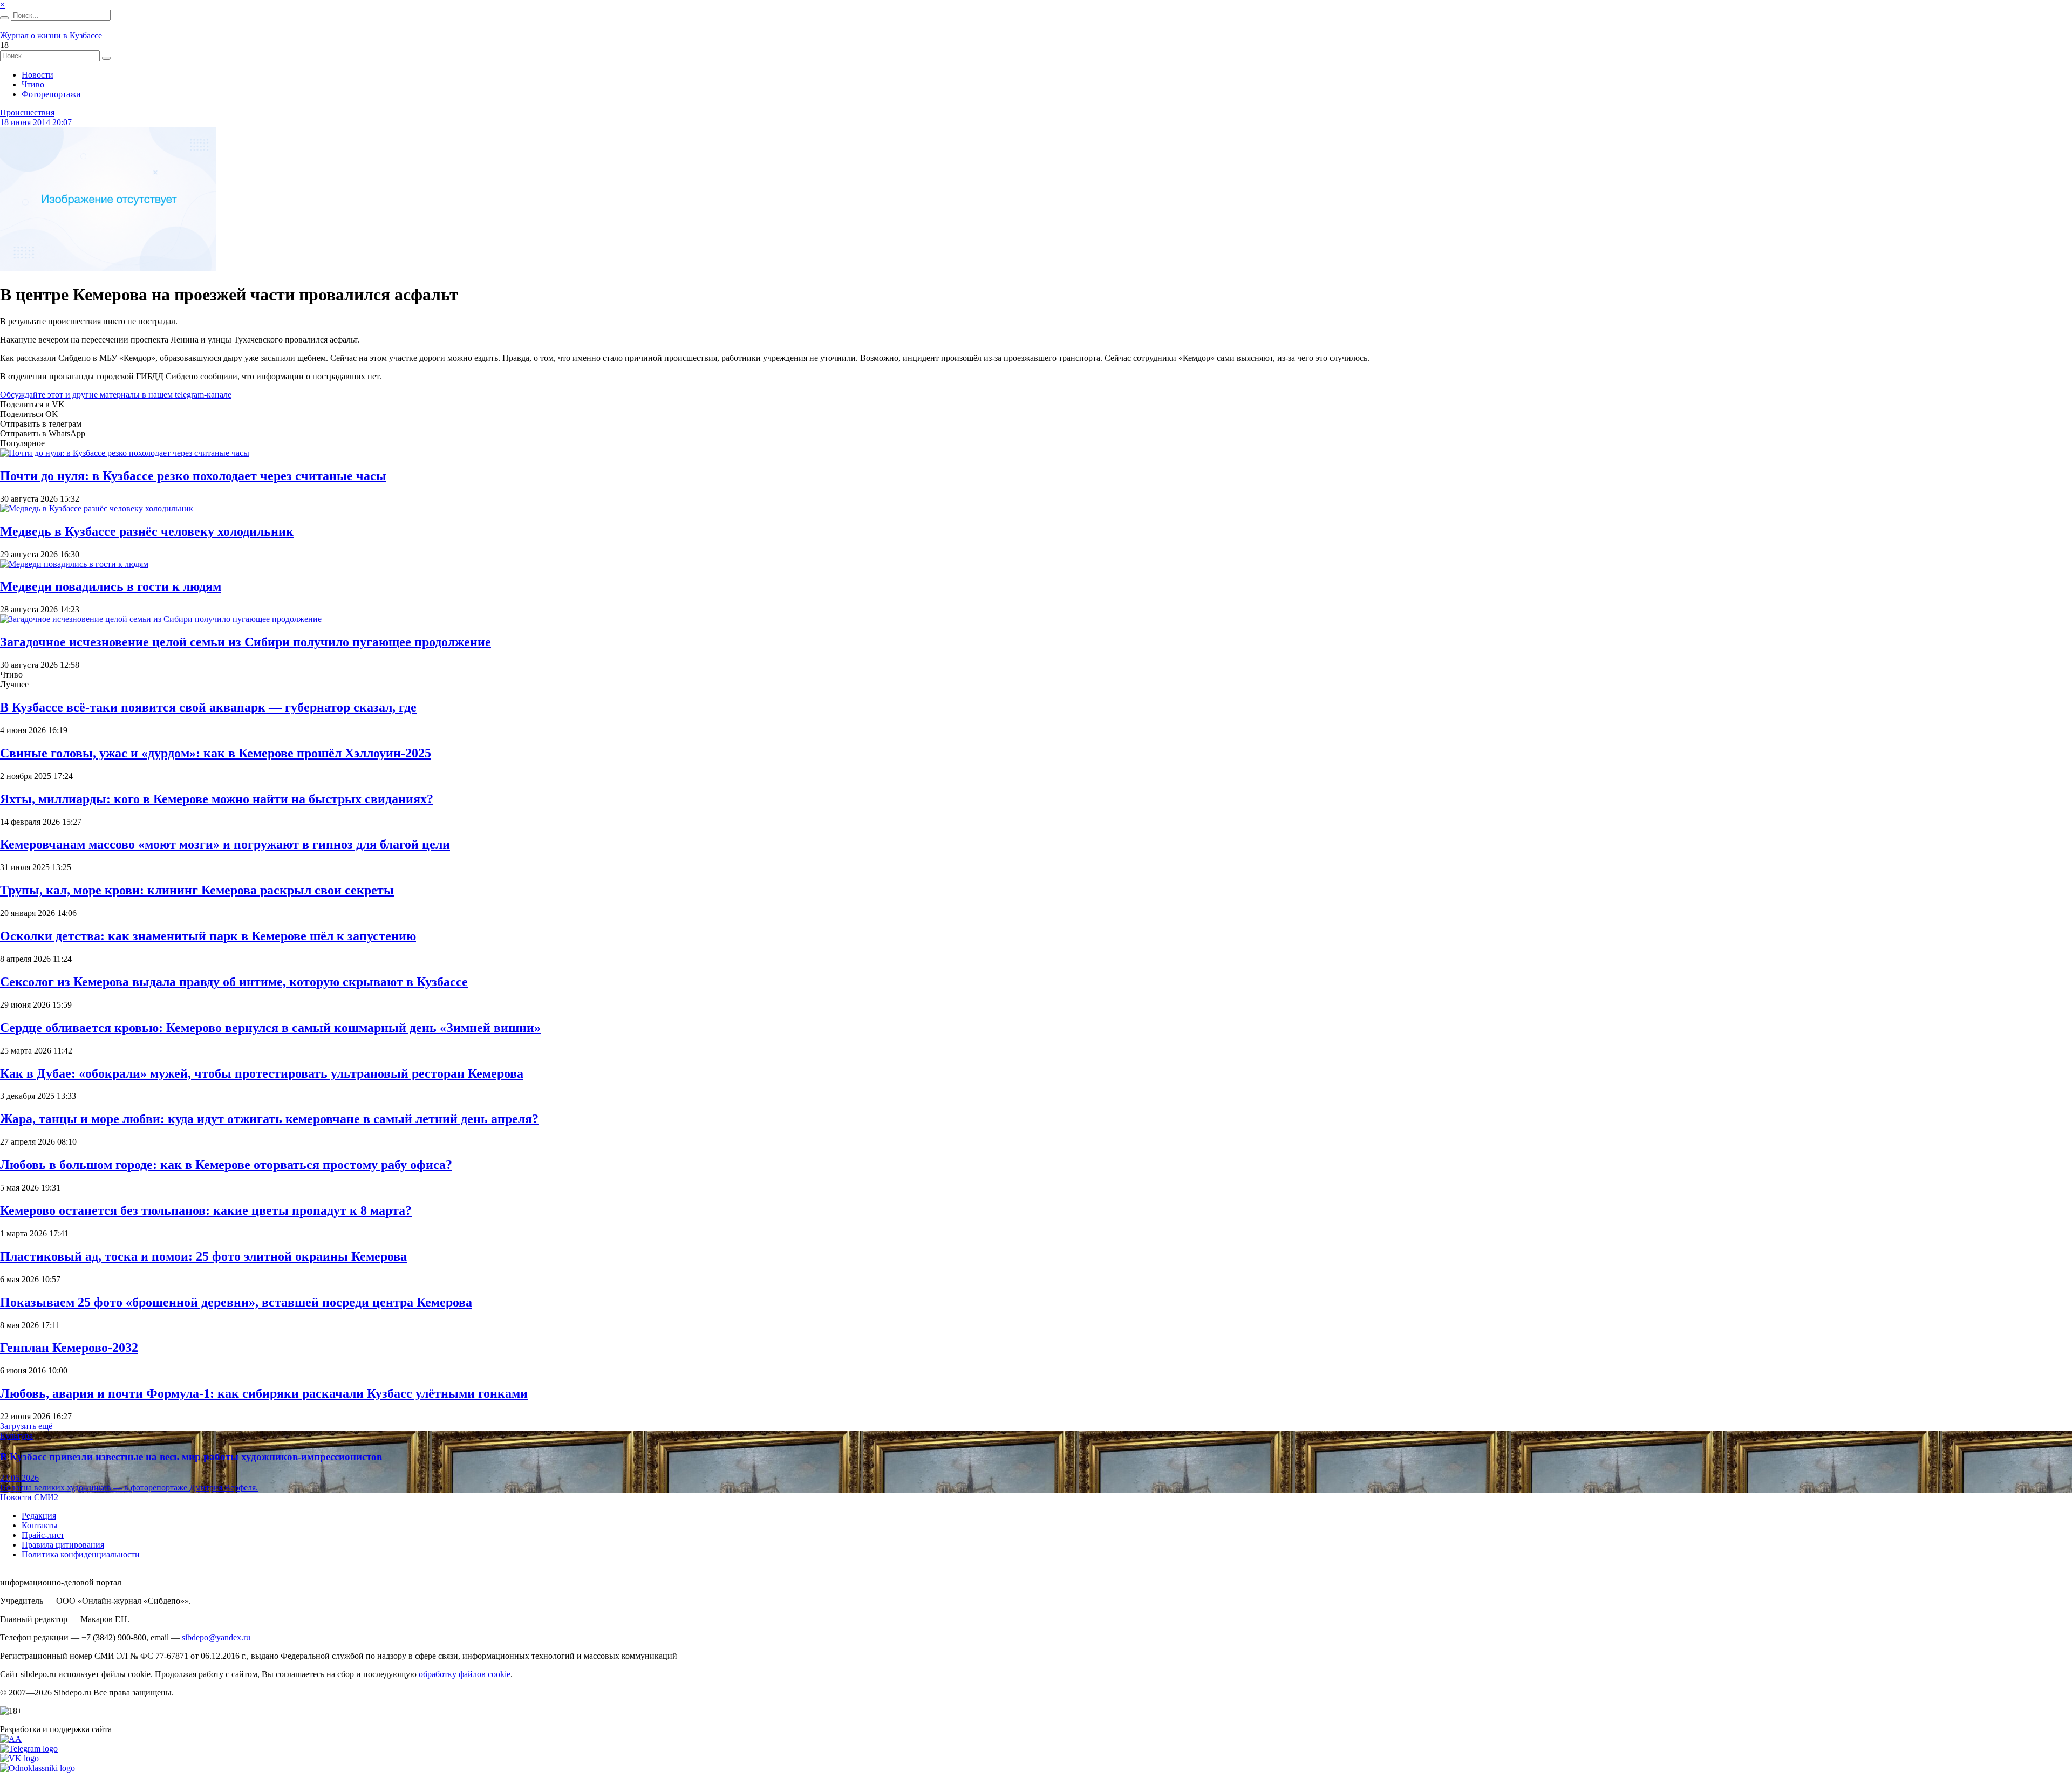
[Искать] (4, 18)
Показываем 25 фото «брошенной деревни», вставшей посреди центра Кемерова (236, 1302)
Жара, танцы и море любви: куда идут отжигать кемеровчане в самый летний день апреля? (269, 1119)
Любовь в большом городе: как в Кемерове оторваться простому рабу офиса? (226, 1165)
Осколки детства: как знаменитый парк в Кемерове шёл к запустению (208, 936)
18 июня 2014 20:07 (36, 122)
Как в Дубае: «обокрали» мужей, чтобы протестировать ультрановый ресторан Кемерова (262, 1073)
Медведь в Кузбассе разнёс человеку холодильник (147, 531)
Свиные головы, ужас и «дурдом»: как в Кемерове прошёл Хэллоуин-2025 (216, 753)
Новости (38, 75)
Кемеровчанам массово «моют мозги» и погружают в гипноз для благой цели (225, 844)
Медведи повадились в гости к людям (111, 586)
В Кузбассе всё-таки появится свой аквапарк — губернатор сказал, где (208, 707)
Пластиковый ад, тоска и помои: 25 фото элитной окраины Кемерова (203, 1256)
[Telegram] (29, 1749)
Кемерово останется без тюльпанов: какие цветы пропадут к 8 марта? (206, 1210)
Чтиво (33, 84)
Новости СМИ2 (29, 1497)
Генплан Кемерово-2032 (69, 1348)
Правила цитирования (63, 1545)
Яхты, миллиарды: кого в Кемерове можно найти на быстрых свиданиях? (217, 799)
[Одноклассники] (38, 1768)
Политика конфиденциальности (81, 1554)
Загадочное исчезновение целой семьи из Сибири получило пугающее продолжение (246, 642)
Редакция (39, 1516)
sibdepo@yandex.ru (216, 1637)
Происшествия (27, 112)
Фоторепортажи (51, 94)
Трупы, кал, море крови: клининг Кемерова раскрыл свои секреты (197, 890)
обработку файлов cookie (465, 1674)
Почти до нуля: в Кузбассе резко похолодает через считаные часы (193, 476)
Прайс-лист (43, 1535)
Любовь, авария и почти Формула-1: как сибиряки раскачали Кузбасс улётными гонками (264, 1393)
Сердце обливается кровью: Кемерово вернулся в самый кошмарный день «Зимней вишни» (270, 1028)
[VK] (19, 1758)
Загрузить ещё (26, 1426)
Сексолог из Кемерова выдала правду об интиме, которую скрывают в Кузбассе (234, 982)
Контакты (40, 1525)
